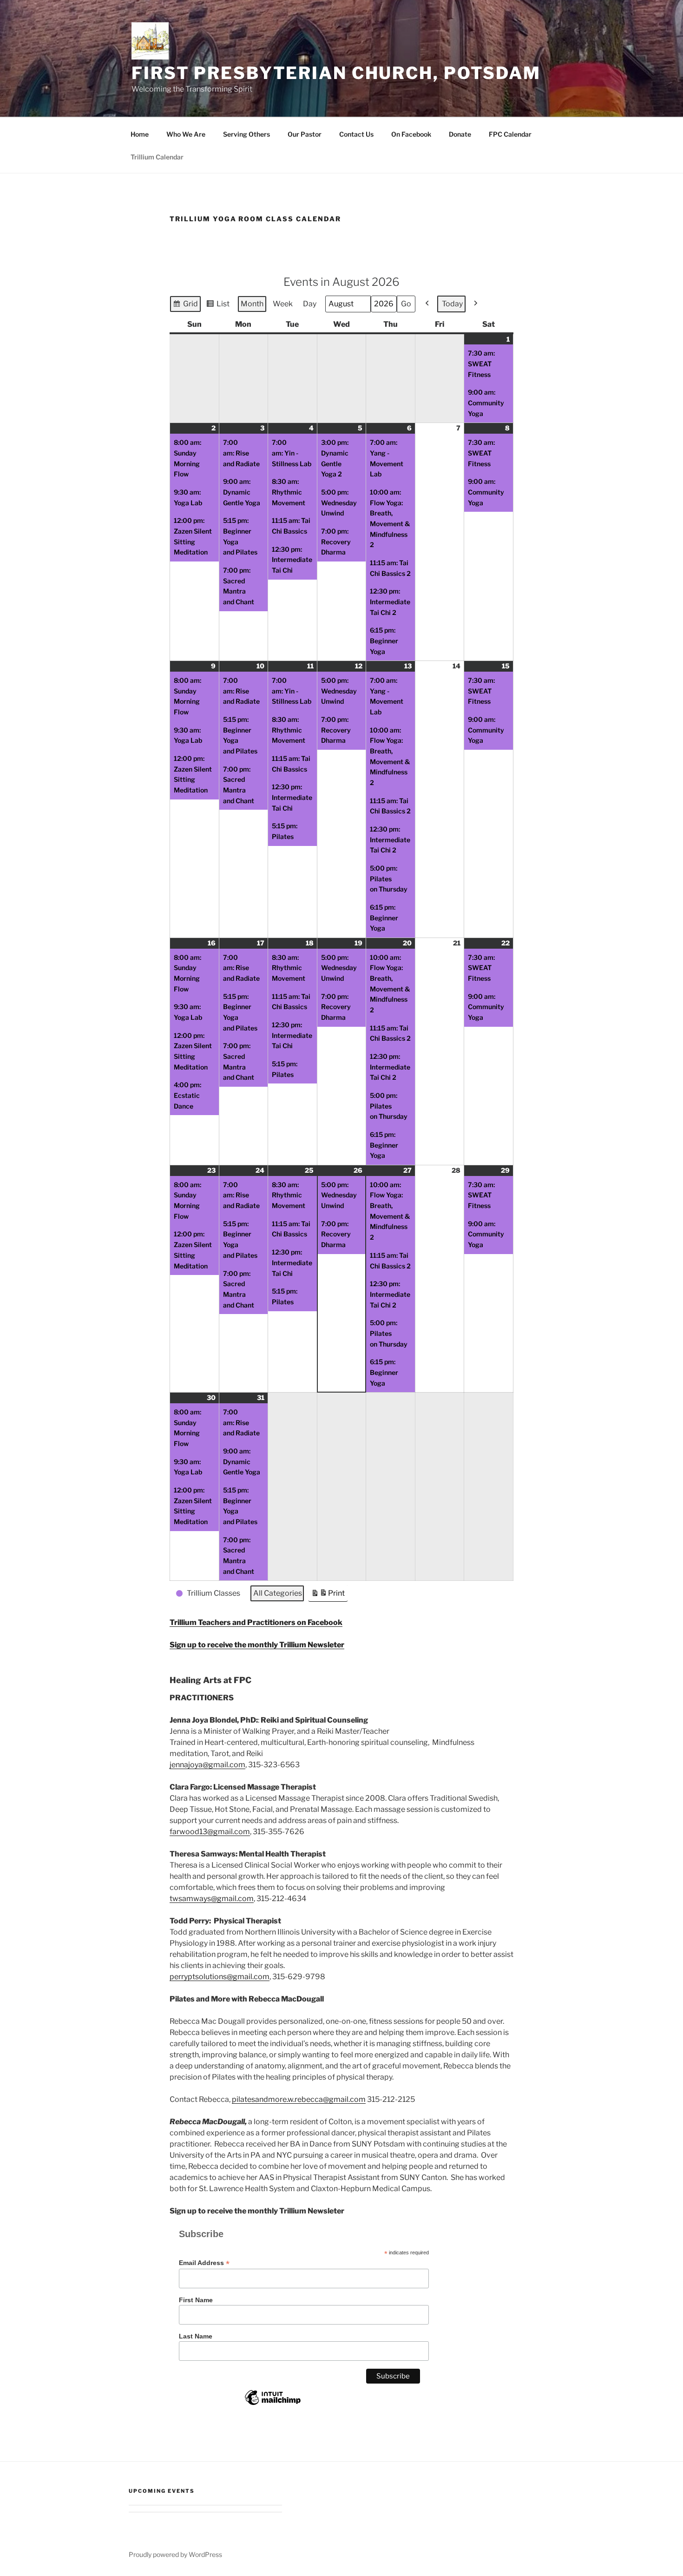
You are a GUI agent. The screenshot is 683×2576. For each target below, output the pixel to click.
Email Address (204, 2263)
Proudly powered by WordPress (175, 2554)
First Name (196, 2300)
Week (283, 304)
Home (140, 134)
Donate (460, 134)
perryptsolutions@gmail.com (220, 1977)
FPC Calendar (510, 134)
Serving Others (246, 134)
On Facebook (411, 134)
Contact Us (356, 134)
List (218, 306)
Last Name (196, 2336)
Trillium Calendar (157, 157)
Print (328, 1595)
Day (310, 304)
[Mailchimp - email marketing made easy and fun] (273, 2404)
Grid (185, 306)
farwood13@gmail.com (210, 1832)
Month (252, 304)
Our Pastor (305, 134)
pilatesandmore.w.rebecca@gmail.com (299, 2099)
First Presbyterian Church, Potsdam (336, 73)
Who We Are (186, 134)
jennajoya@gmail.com (207, 1765)
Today (452, 304)
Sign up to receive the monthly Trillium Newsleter (257, 1645)
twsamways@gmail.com (212, 1899)
